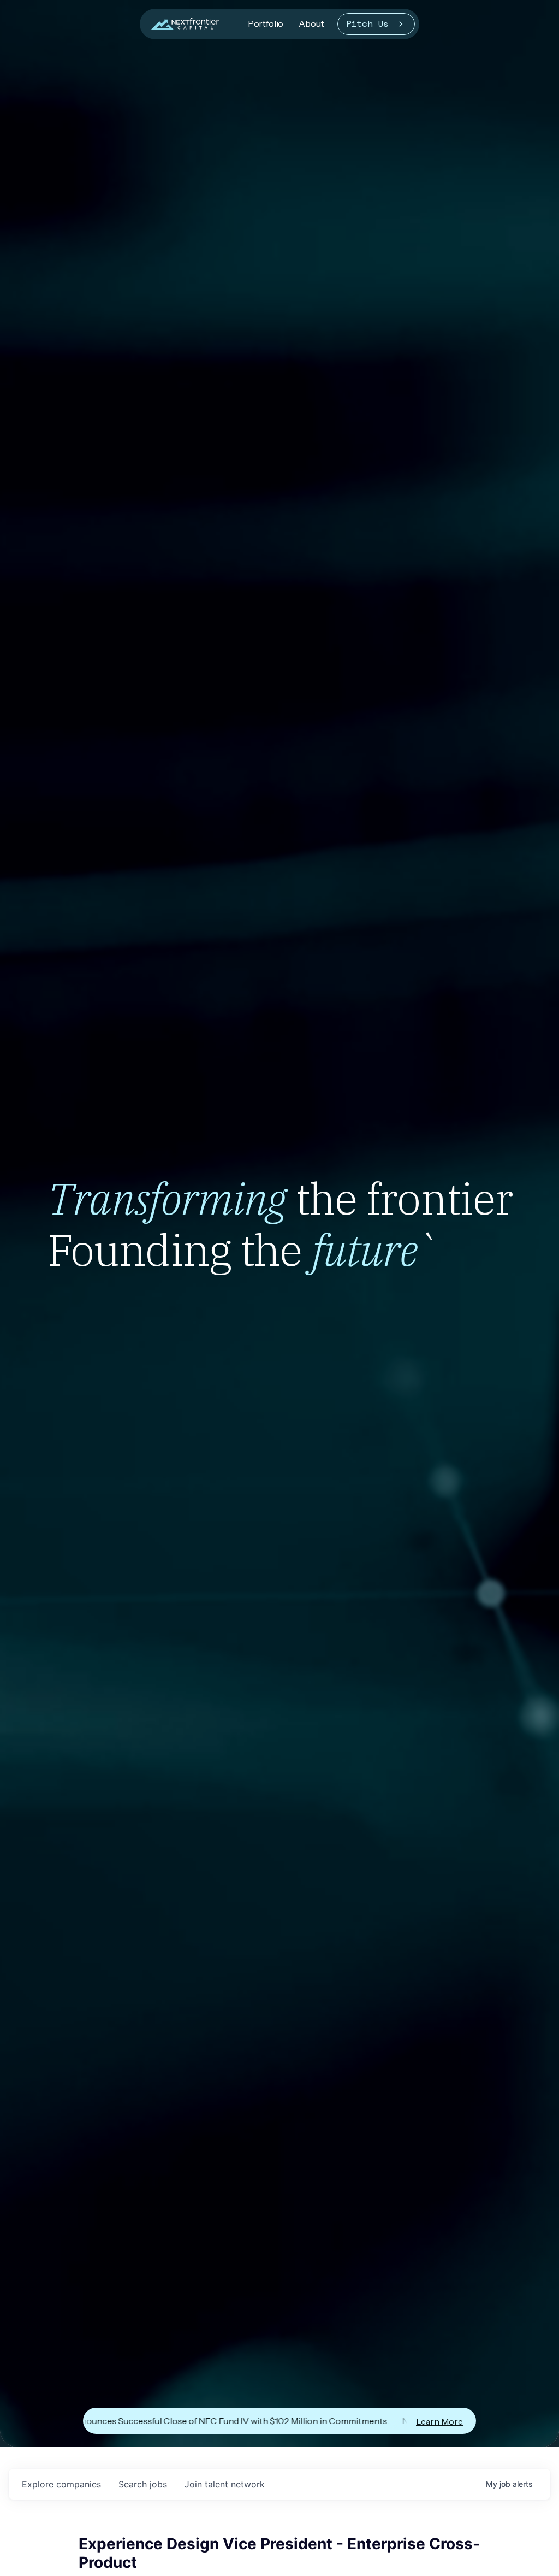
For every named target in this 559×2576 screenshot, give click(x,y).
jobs (143, 2484)
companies (61, 2484)
